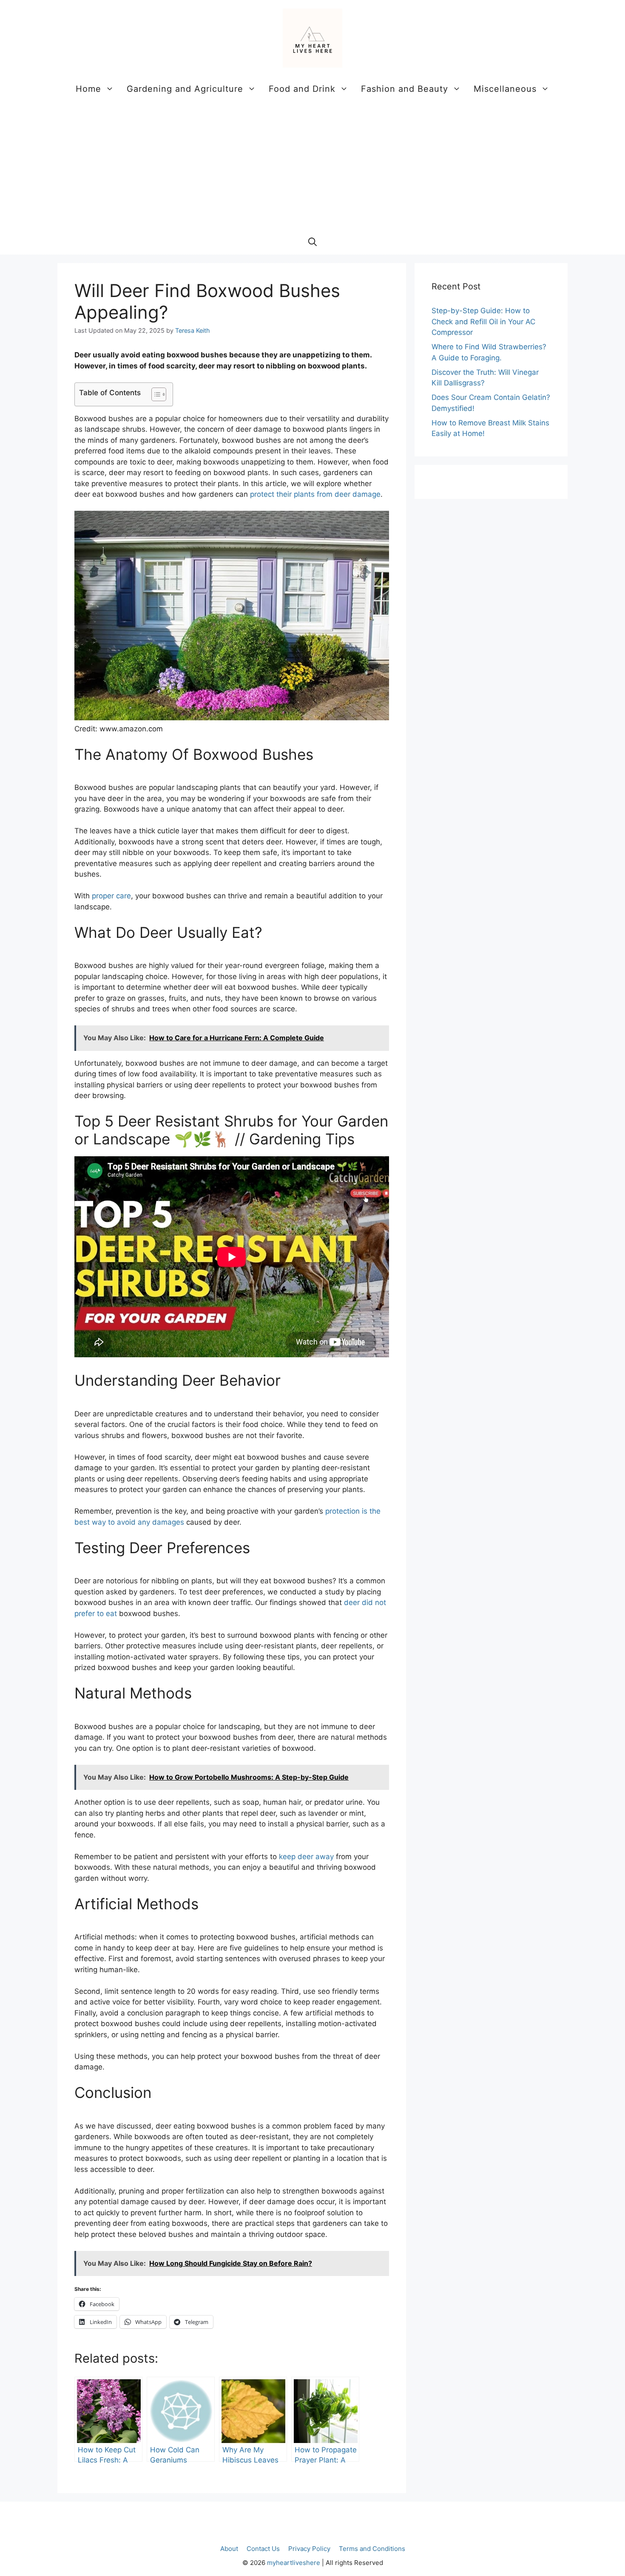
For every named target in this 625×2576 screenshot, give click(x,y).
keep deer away (306, 1857)
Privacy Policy (309, 2549)
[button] (312, 242)
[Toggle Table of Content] (155, 394)
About (229, 2549)
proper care (111, 896)
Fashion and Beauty (405, 89)
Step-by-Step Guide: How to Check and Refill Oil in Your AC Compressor (483, 321)
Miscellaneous (505, 89)
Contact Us (263, 2549)
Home (88, 89)
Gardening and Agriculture (185, 89)
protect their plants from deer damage (315, 494)
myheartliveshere (294, 2563)
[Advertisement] (312, 165)
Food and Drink (302, 89)
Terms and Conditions (372, 2549)
